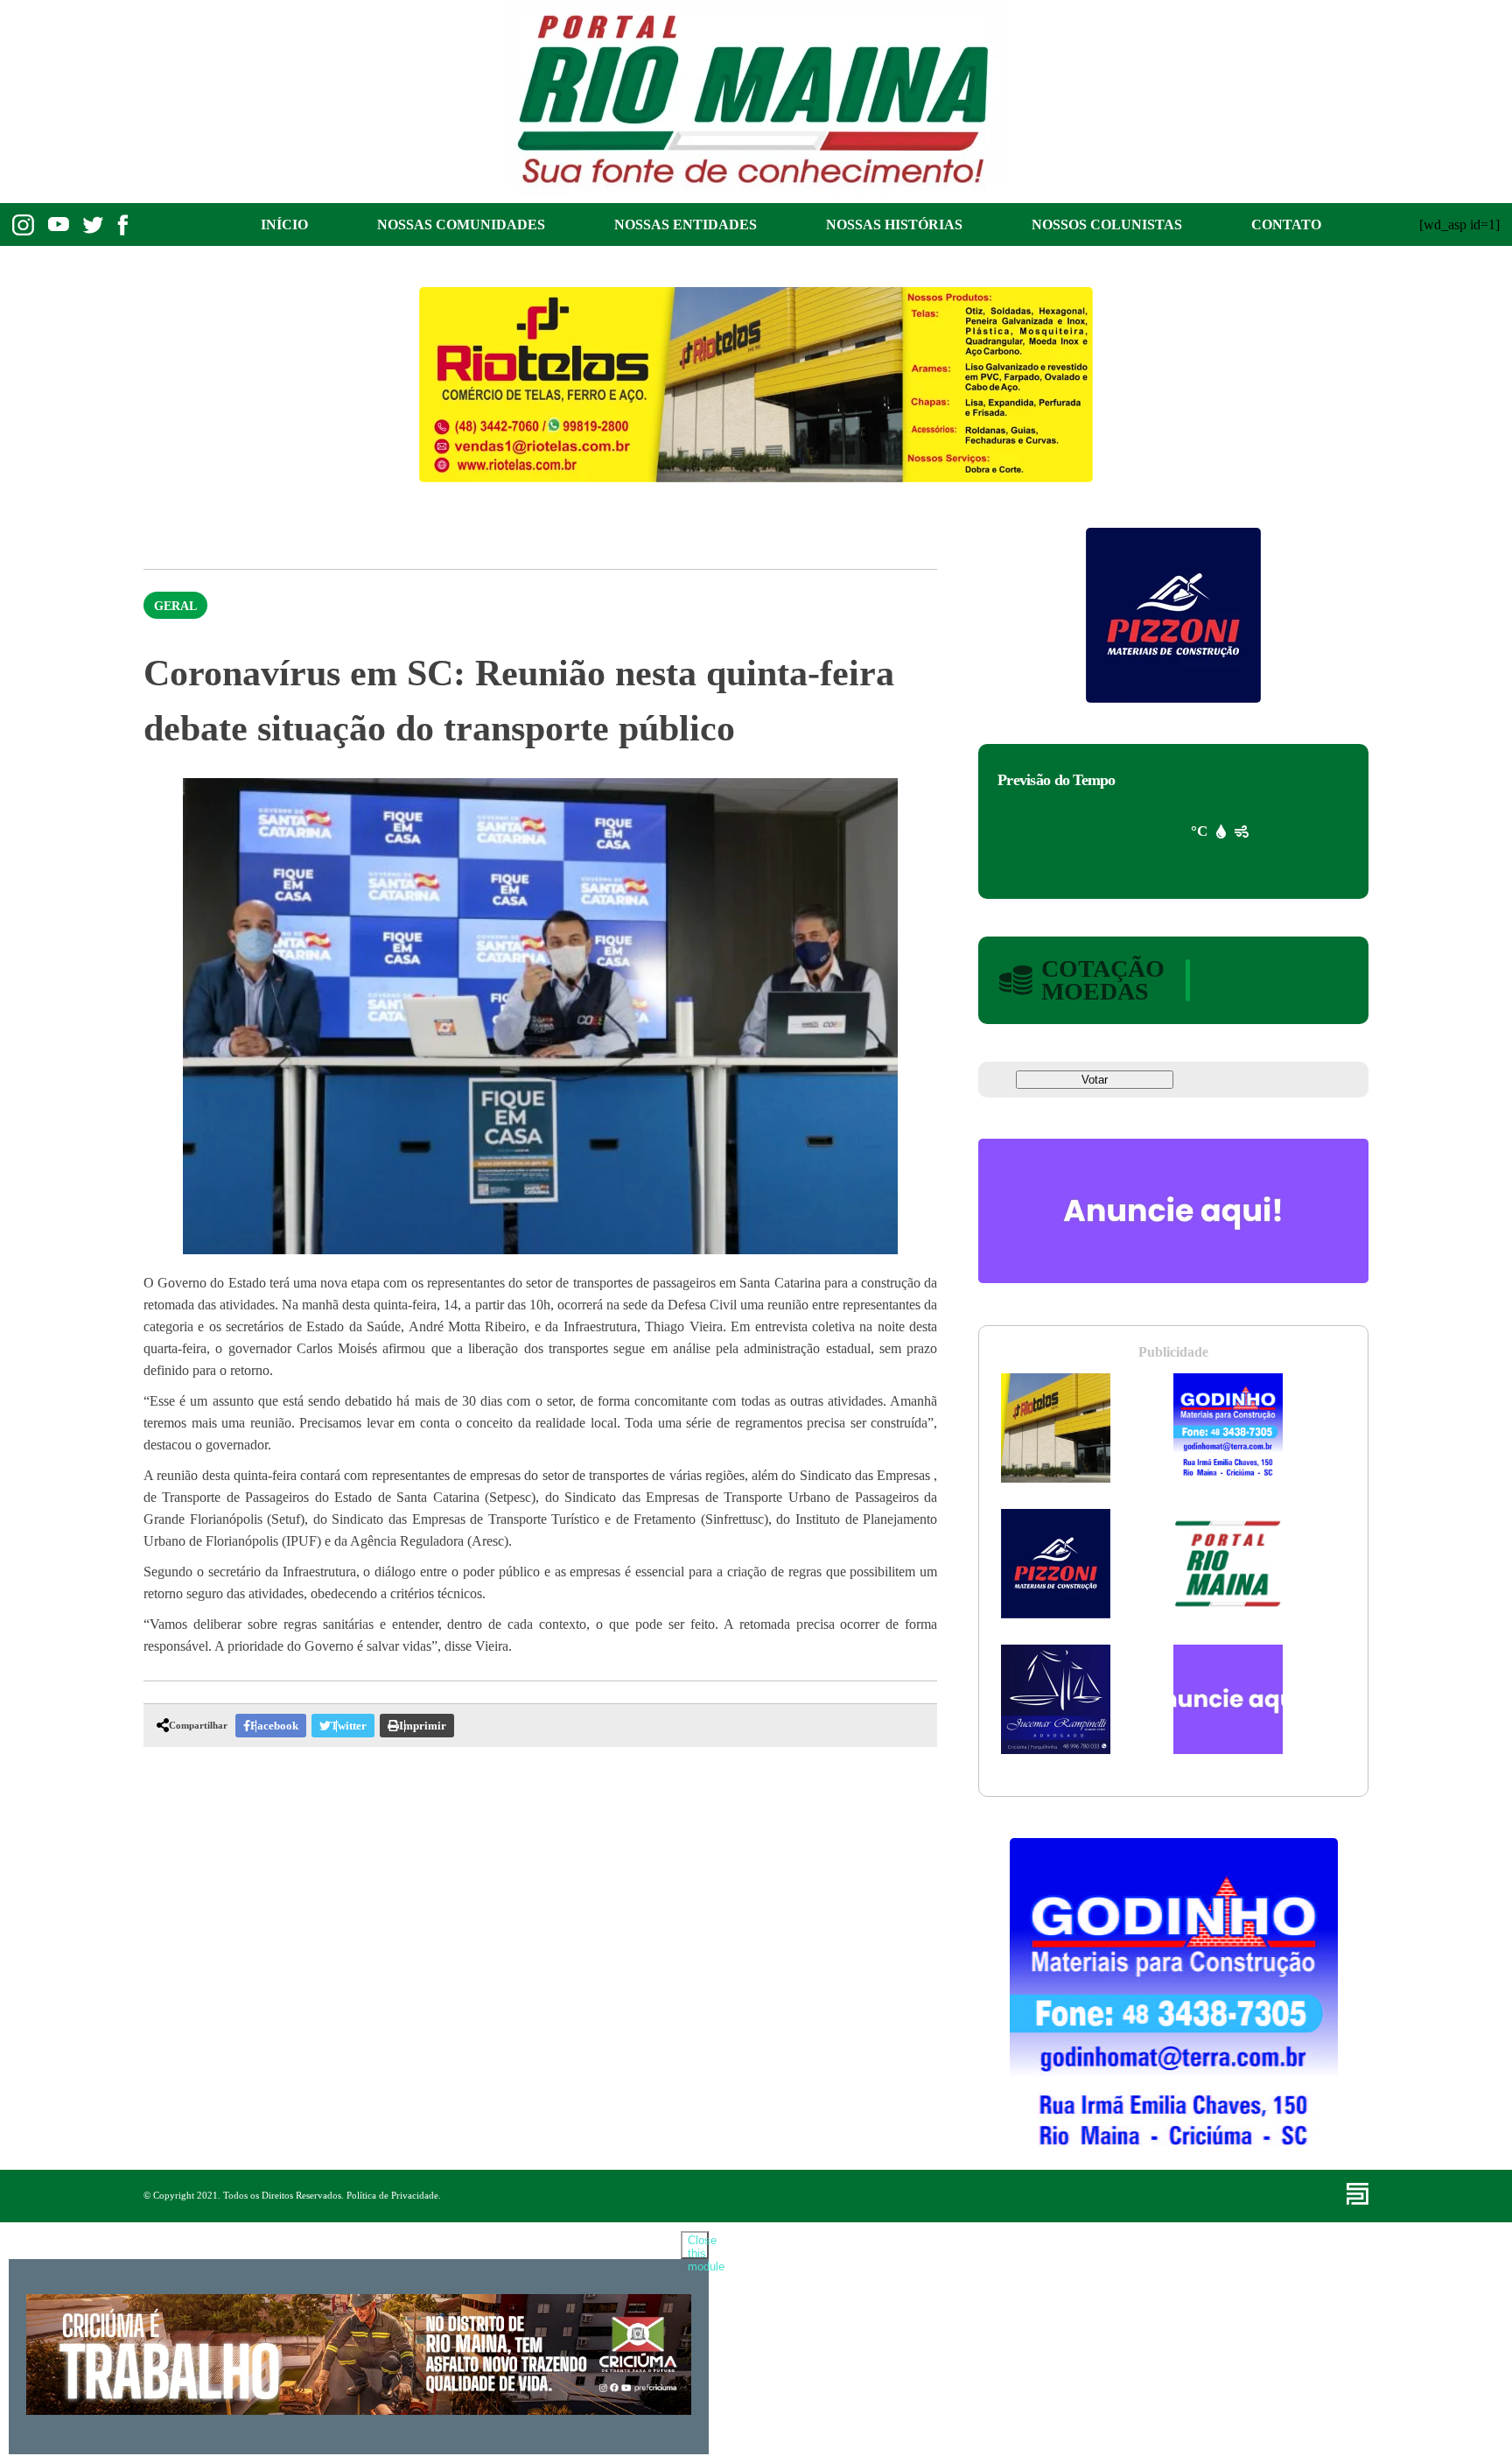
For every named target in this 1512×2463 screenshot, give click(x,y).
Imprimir (423, 1726)
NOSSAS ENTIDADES (686, 225)
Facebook (274, 1726)
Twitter (349, 1726)
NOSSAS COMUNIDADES (461, 225)
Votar (1095, 1080)
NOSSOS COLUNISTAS (1107, 225)
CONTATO (1286, 225)
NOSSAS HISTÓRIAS (894, 225)
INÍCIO (284, 225)
